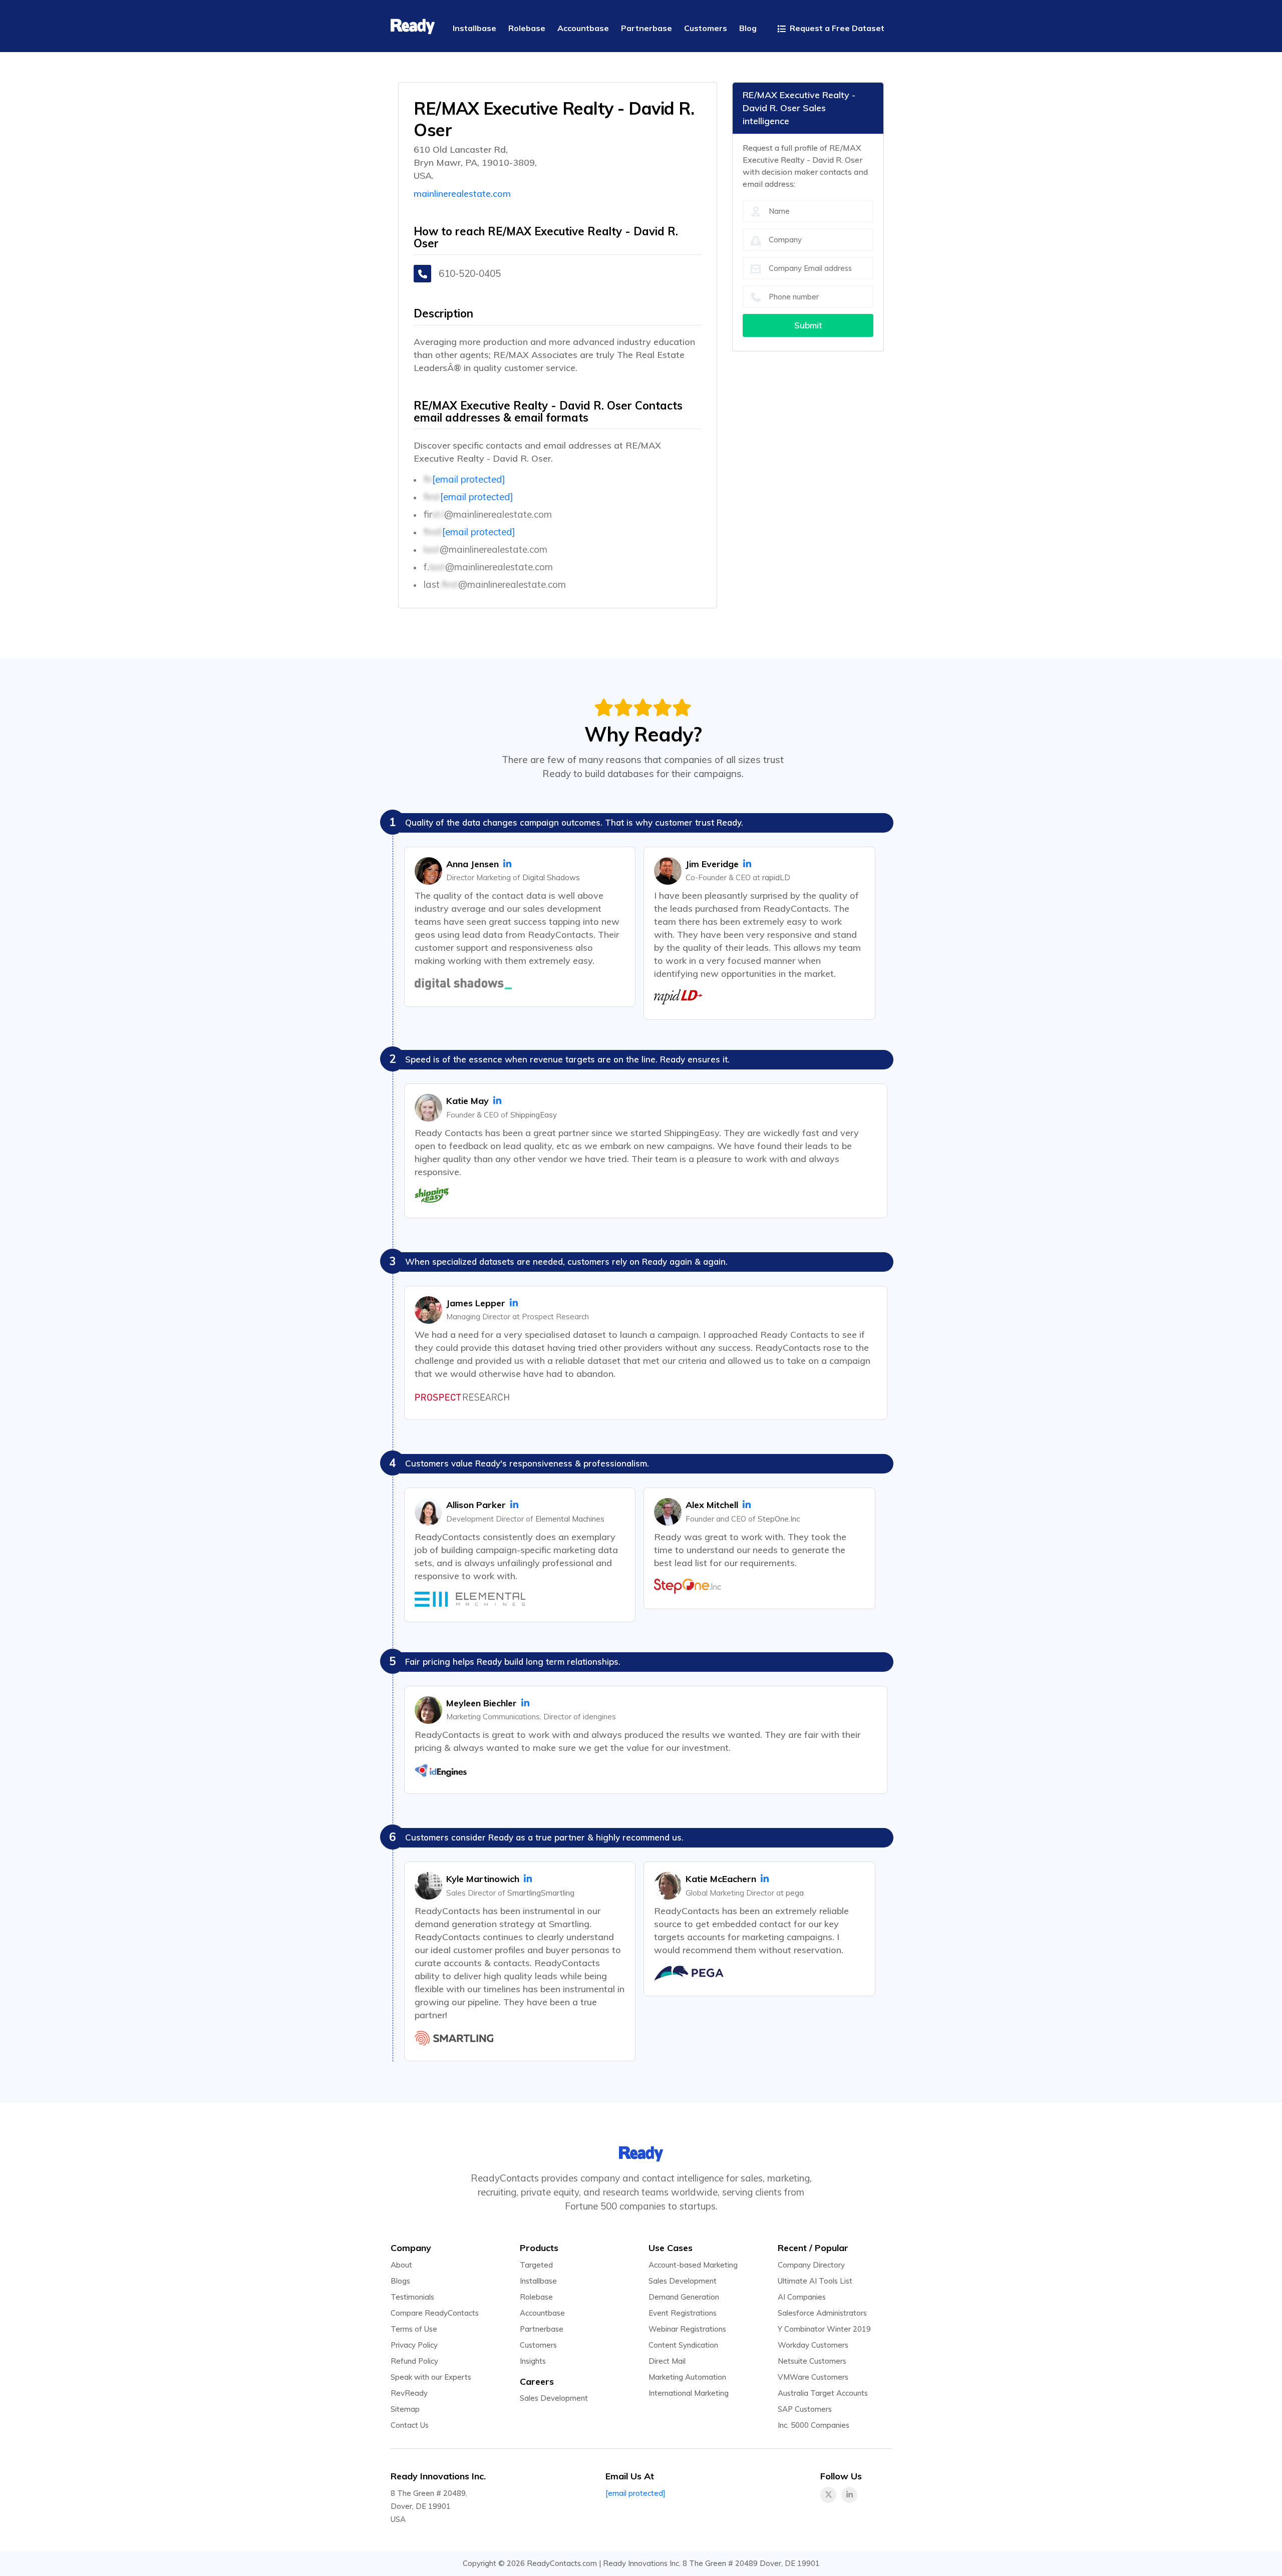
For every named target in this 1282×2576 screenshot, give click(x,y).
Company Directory (811, 2265)
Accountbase (542, 2313)
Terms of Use (414, 2329)
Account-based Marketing (693, 2265)
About (401, 2265)
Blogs (400, 2281)
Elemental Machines (570, 1519)
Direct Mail (667, 2361)
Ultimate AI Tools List (815, 2281)
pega (795, 1893)
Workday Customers (813, 2345)
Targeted (536, 2265)
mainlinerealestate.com (462, 194)
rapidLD (776, 877)
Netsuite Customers (812, 2361)
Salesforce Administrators (822, 2313)
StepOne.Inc (779, 1519)
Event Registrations (683, 2313)
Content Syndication (683, 2345)
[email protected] (469, 479)
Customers (538, 2345)
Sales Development (554, 2398)
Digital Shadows (551, 877)
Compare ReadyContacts (435, 2313)
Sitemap (405, 2409)
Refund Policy (414, 2361)
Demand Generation (684, 2297)
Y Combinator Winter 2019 (824, 2329)
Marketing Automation (687, 2377)
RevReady (409, 2393)
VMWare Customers (813, 2377)
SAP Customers (805, 2409)
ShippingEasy (534, 1115)
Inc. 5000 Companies (814, 2425)
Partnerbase (542, 2329)
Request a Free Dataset (836, 28)
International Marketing (689, 2393)
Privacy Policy (414, 2345)
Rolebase (536, 2297)
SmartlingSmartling (541, 1893)
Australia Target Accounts (823, 2393)
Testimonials (412, 2297)
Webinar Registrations (687, 2329)
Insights (533, 2361)
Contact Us (410, 2425)
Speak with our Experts (431, 2377)
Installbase (538, 2281)
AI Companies (802, 2297)
